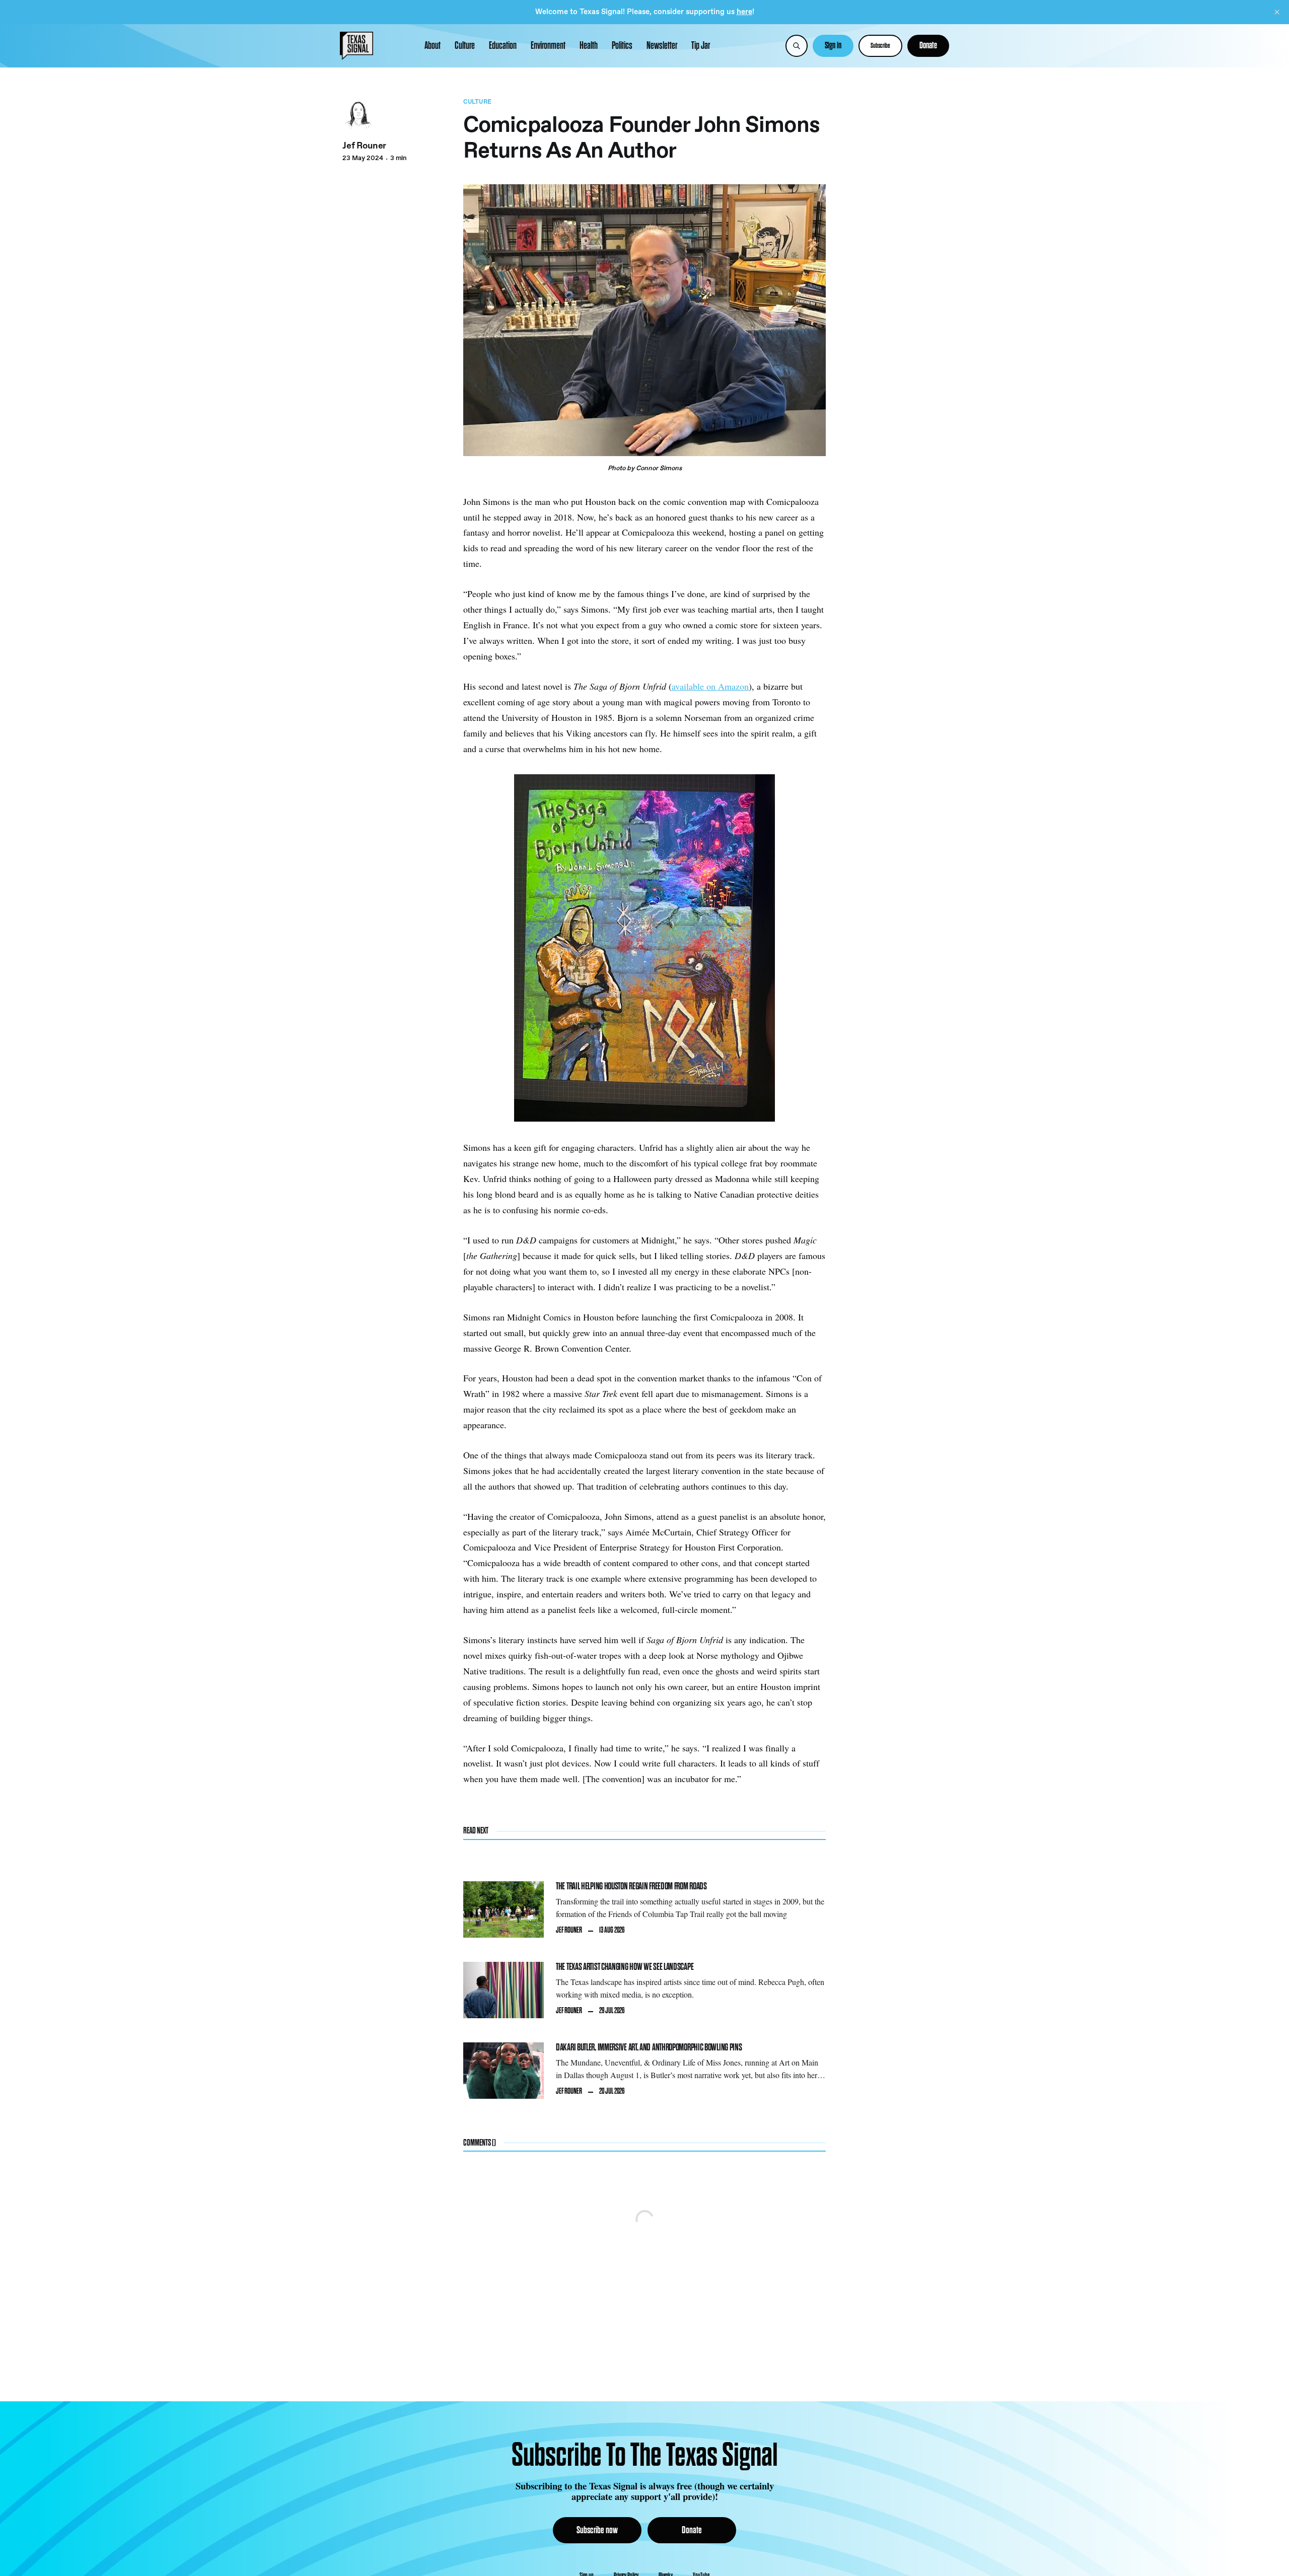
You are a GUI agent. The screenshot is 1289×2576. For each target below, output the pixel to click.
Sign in (833, 46)
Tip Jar (701, 46)
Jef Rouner (364, 146)
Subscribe (880, 46)
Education (503, 46)
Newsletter (662, 46)
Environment (548, 46)
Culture (465, 46)
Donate (928, 46)
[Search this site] (797, 46)
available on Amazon (710, 686)
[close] (1277, 12)
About (433, 46)
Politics (622, 46)
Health (589, 46)
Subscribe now (597, 2530)
